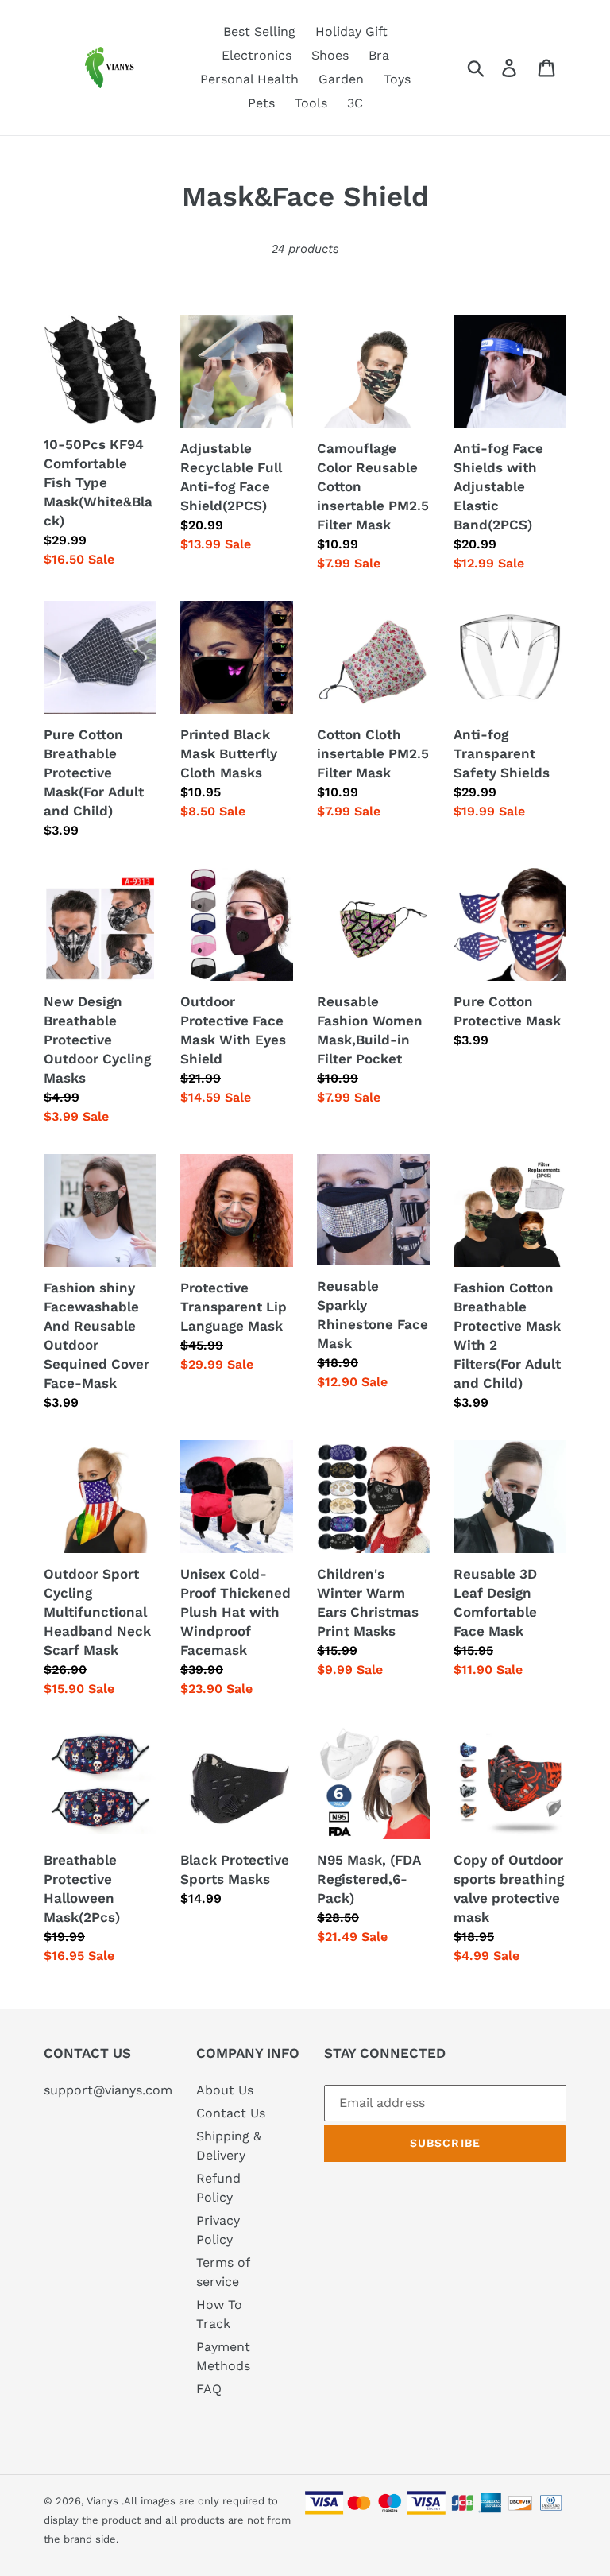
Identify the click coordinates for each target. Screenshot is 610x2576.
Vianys (102, 2501)
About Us (225, 2090)
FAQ (209, 2389)
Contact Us (231, 2113)
